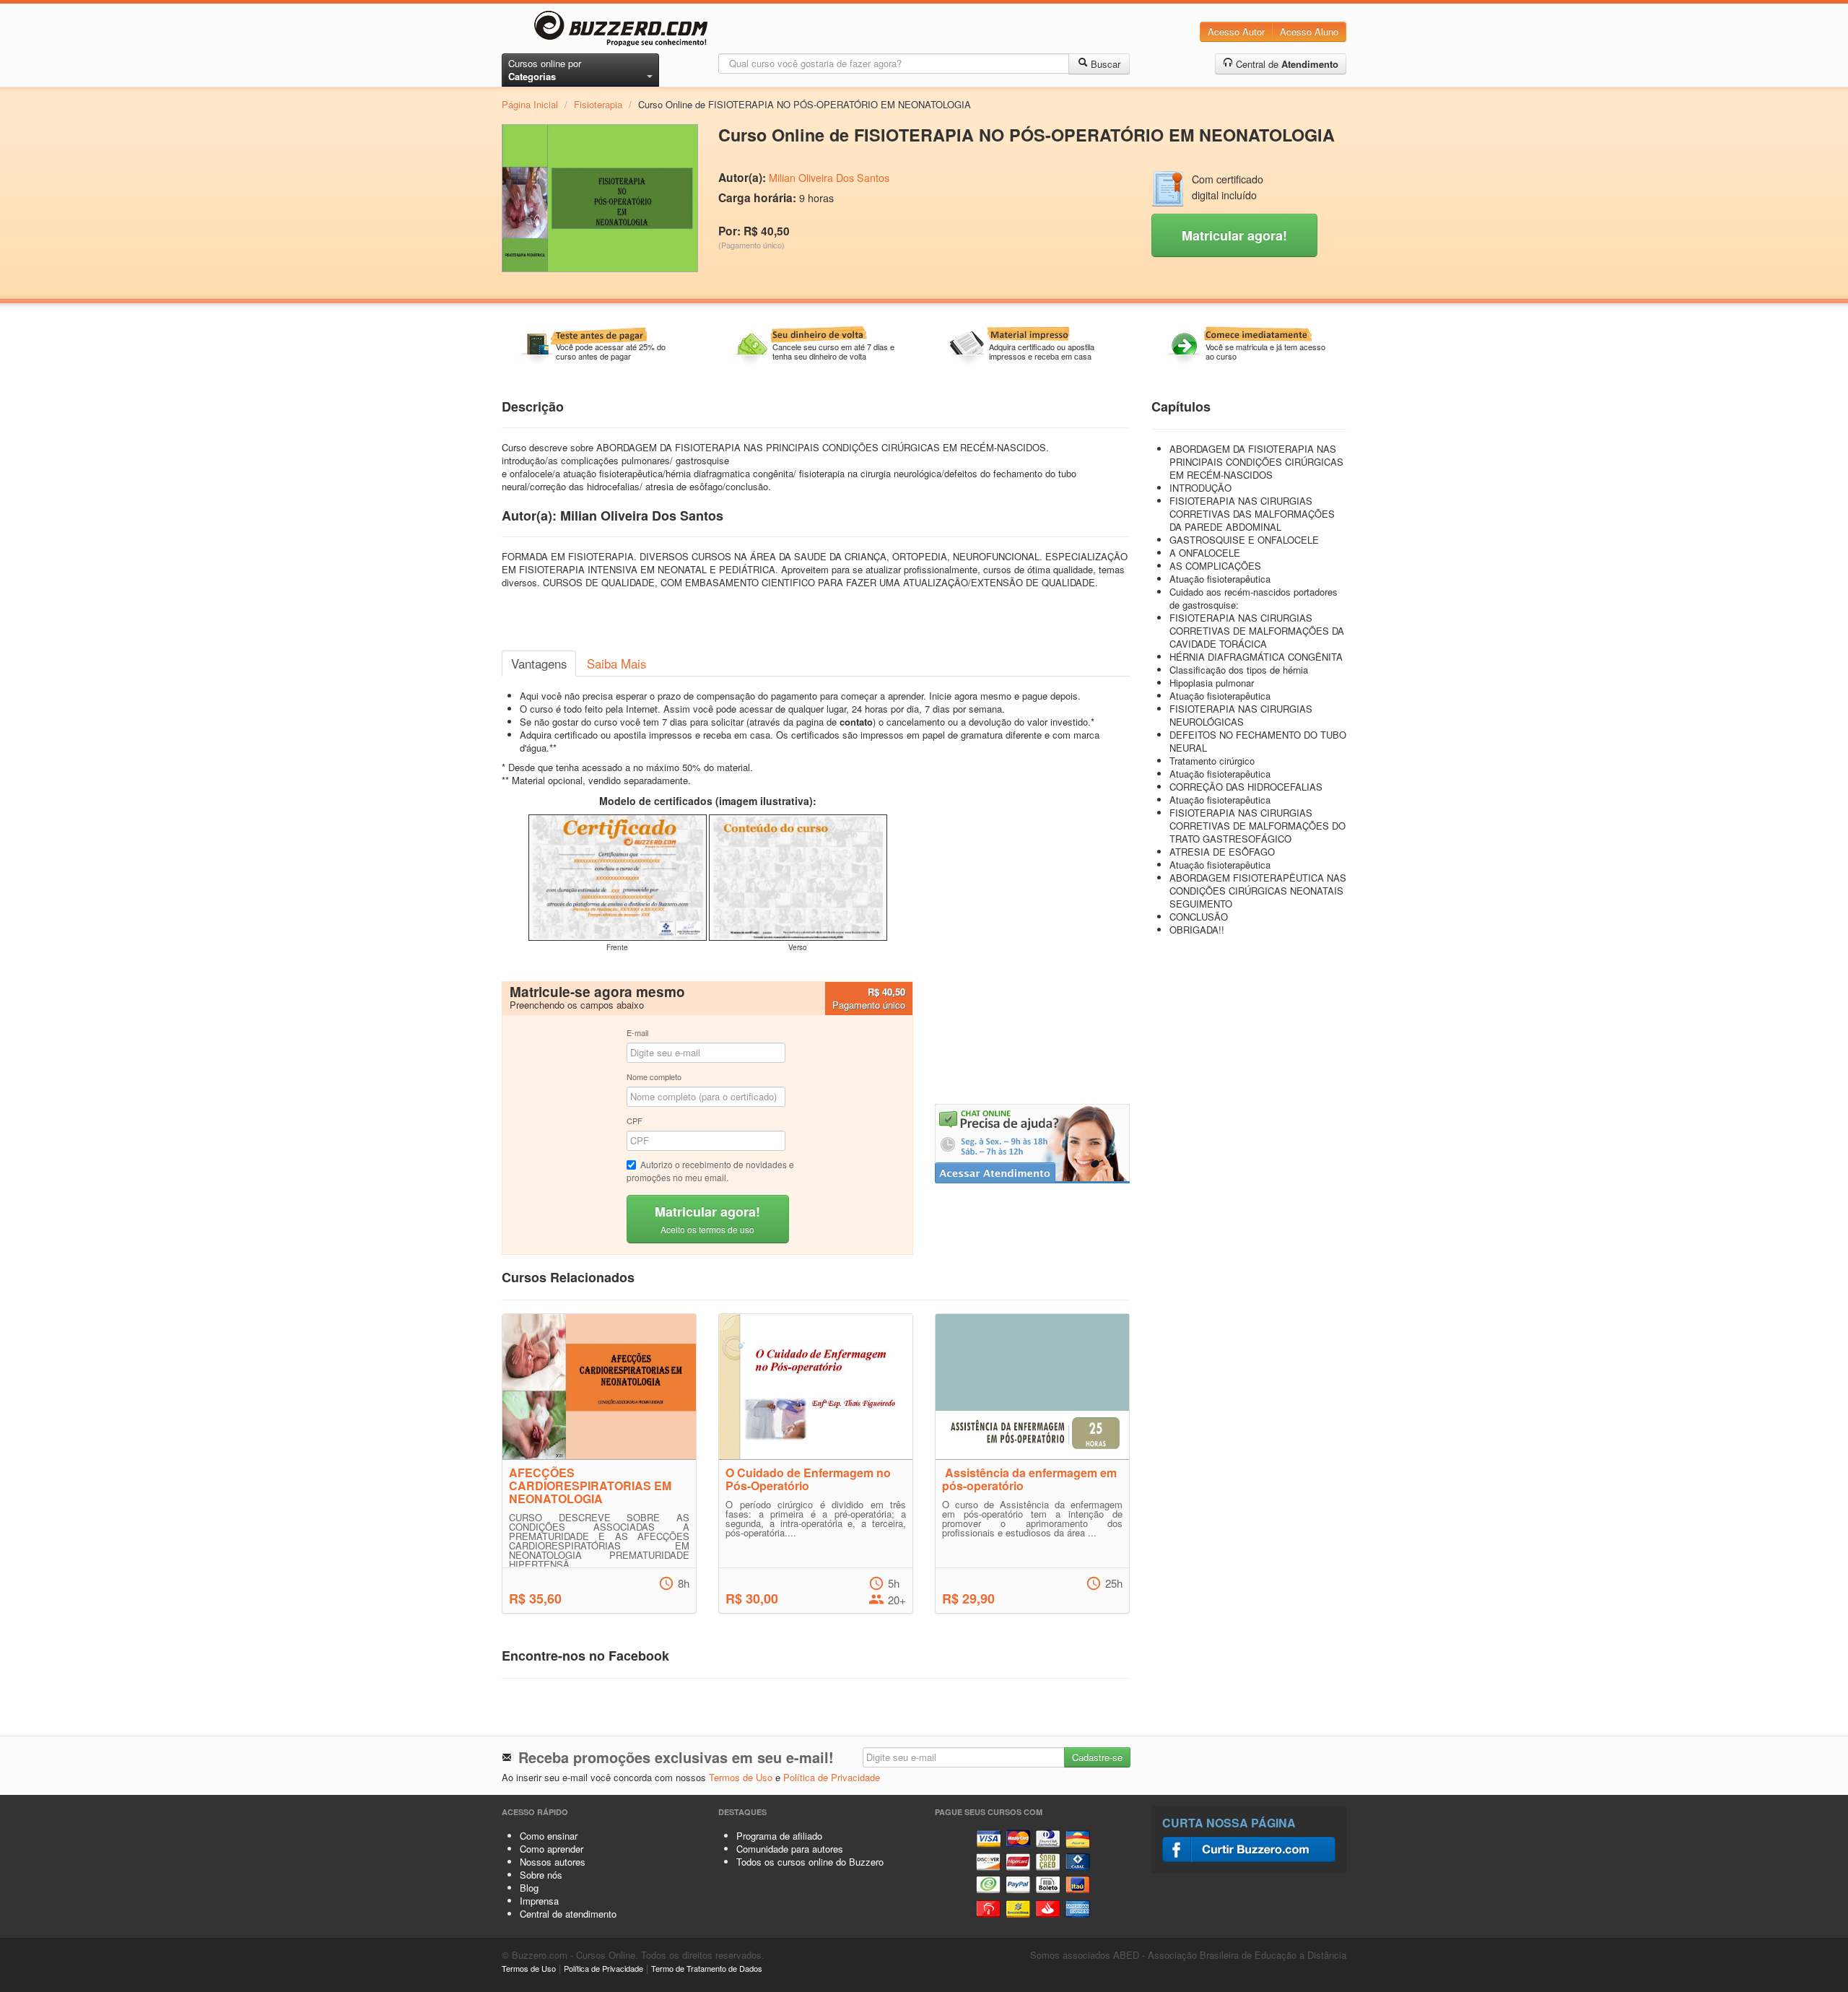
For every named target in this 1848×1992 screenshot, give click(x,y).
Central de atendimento (568, 1914)
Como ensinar (549, 1836)
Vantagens (539, 664)
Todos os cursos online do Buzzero (810, 1862)
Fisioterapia (598, 104)
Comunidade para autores (790, 1849)
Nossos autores (553, 1862)
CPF (635, 1121)
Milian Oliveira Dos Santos (829, 178)
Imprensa (539, 1901)
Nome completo (654, 1077)
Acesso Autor (1236, 31)
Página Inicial (530, 104)
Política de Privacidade (832, 1777)
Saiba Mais (616, 664)
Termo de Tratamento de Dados (707, 1968)
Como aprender (552, 1849)
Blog (529, 1888)
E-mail (637, 1032)
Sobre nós (541, 1875)
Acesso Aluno (1309, 31)
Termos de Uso (741, 1777)
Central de (1286, 64)
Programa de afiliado (779, 1836)
